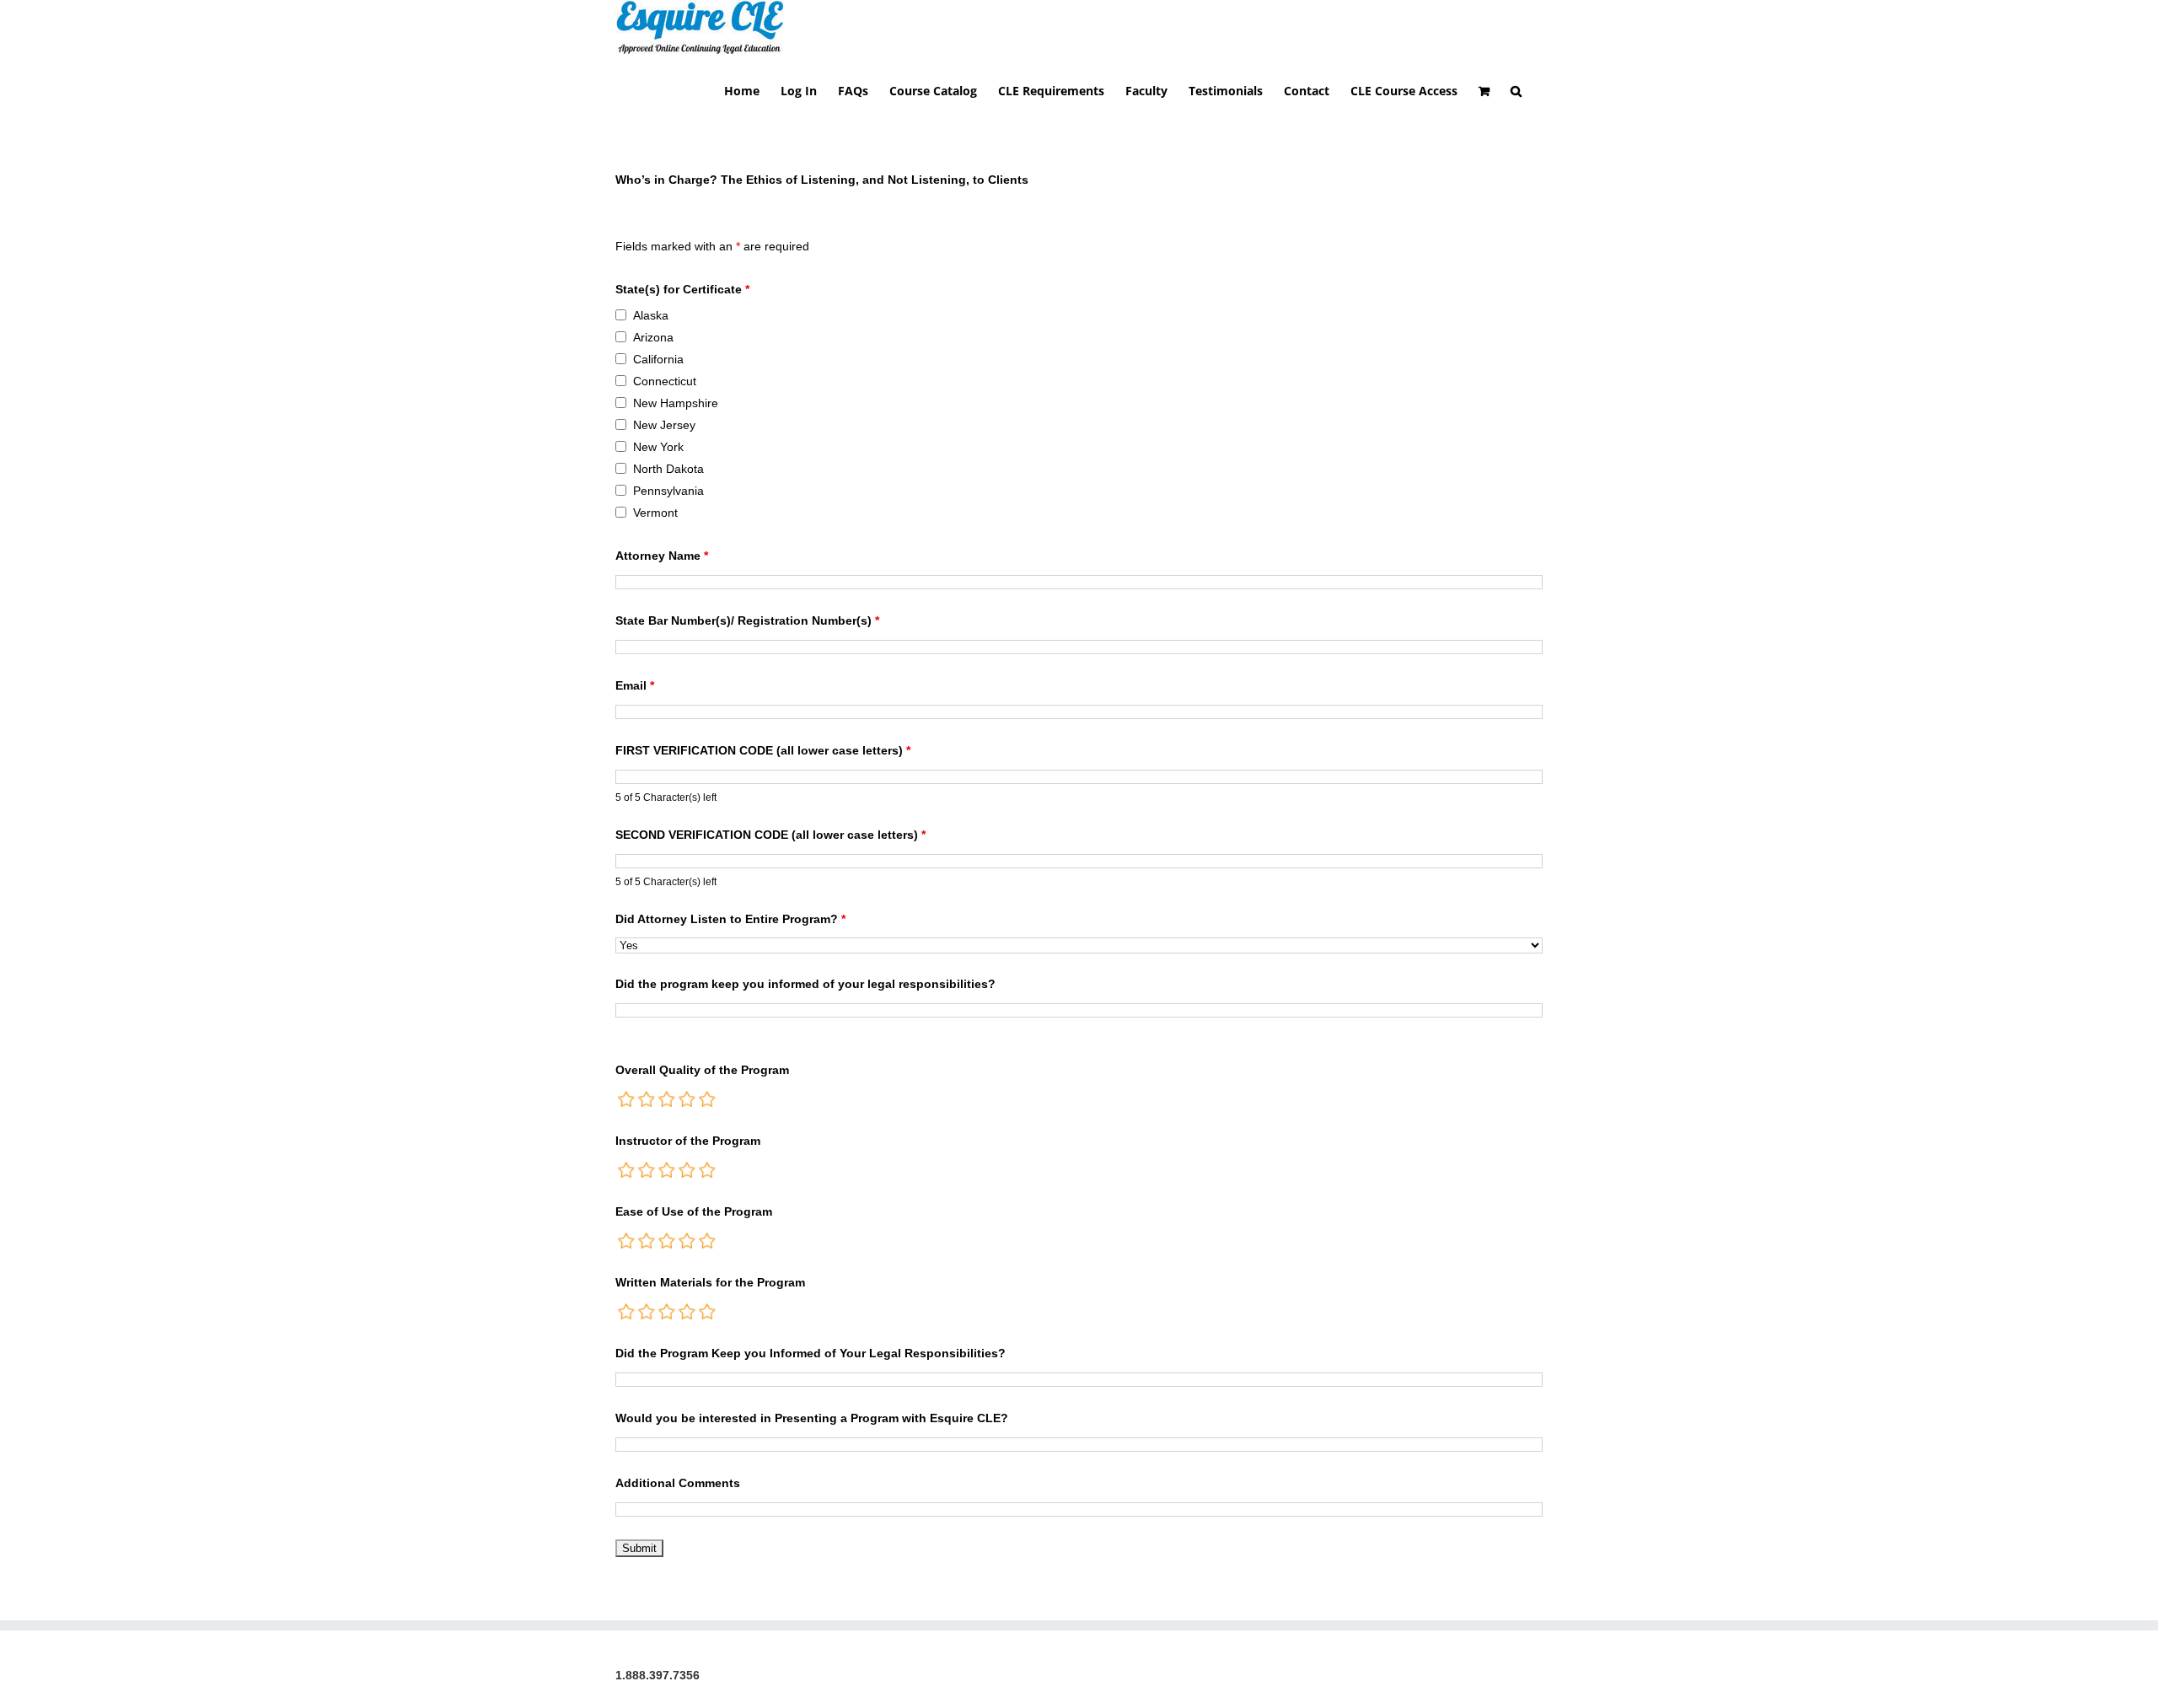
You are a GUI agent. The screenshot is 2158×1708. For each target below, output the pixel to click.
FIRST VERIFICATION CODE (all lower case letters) (763, 750)
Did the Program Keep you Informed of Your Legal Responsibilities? (811, 1353)
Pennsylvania (668, 491)
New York (658, 447)
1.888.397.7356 (658, 1675)
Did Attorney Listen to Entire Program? (730, 919)
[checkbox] (621, 315)
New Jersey (664, 425)
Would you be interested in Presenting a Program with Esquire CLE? (812, 1418)
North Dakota (668, 469)
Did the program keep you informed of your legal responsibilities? (805, 984)
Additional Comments (678, 1483)
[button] (1516, 90)
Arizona (653, 337)
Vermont (655, 513)
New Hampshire (676, 403)
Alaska (651, 315)
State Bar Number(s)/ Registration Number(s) (747, 620)
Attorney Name (662, 556)
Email (635, 685)
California (658, 359)
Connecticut (665, 381)
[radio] (627, 1099)
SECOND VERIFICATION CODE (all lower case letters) (770, 835)
